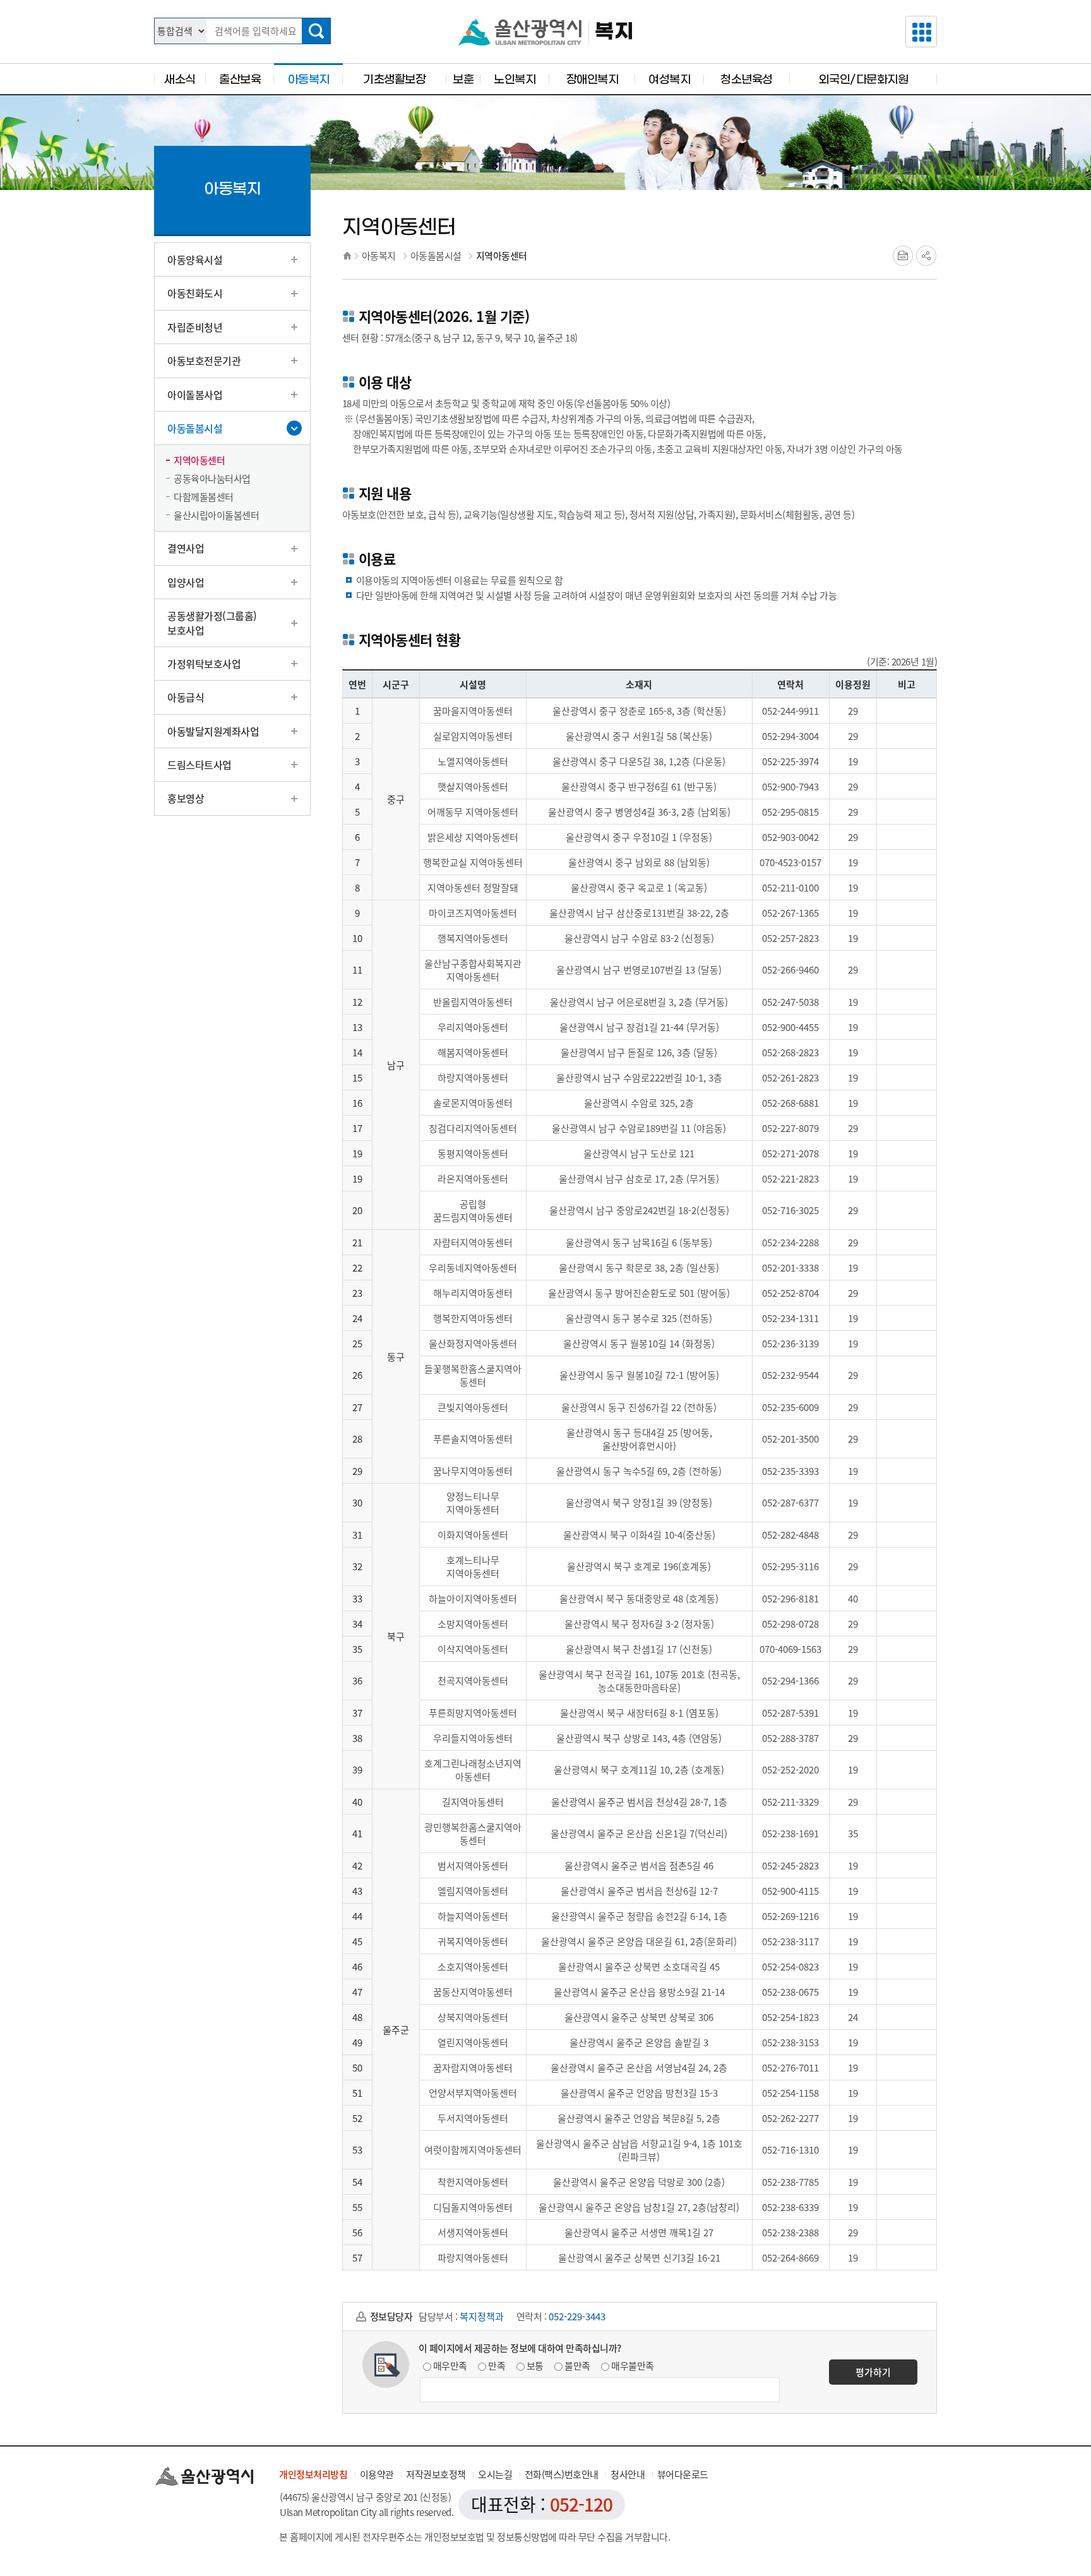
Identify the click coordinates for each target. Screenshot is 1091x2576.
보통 (535, 2366)
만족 (497, 2366)
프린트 (903, 256)
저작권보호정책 (436, 2474)
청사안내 (628, 2474)
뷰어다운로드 (683, 2474)
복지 (614, 32)
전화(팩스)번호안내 (562, 2474)
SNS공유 (926, 256)
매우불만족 (633, 2366)
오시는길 (495, 2474)
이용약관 (377, 2474)
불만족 (577, 2366)
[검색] (316, 31)
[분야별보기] (921, 32)
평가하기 (873, 2372)
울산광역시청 (520, 32)
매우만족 (450, 2366)
